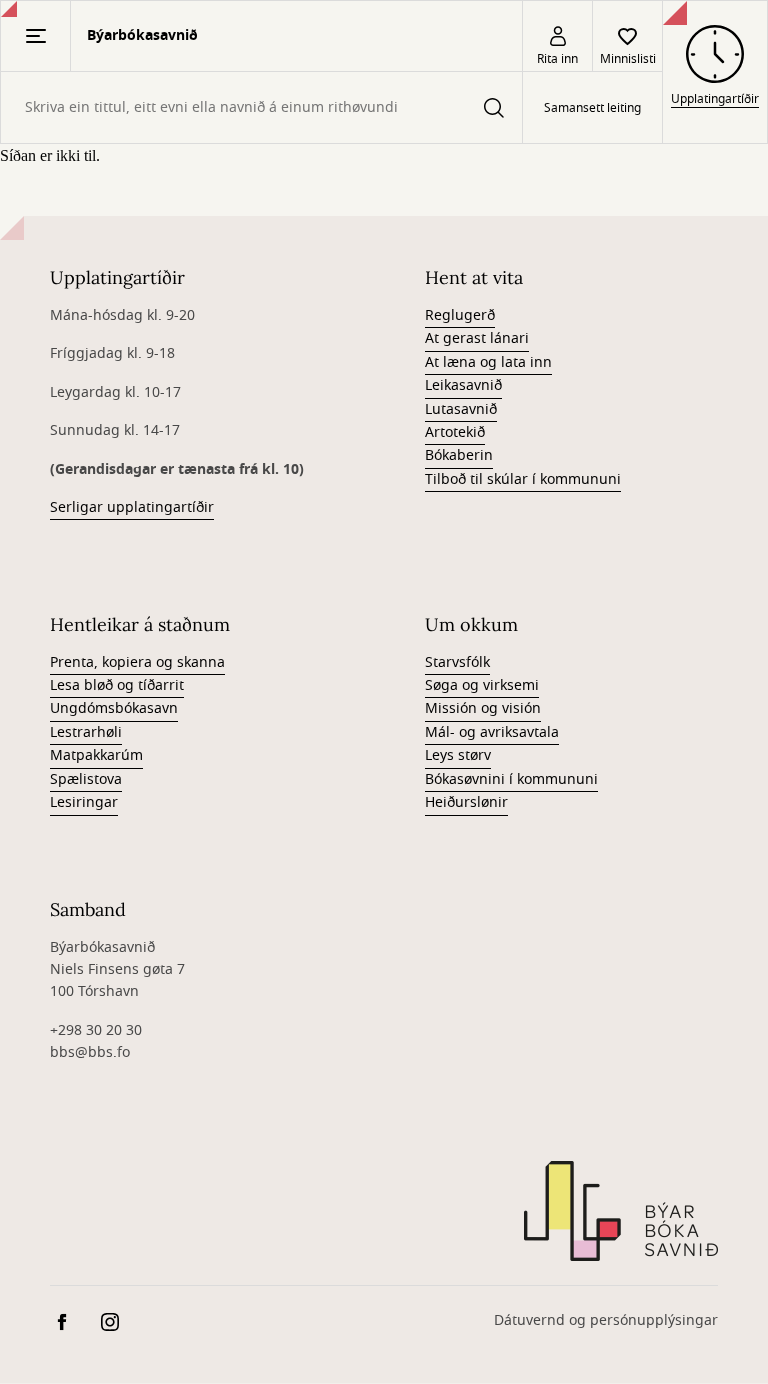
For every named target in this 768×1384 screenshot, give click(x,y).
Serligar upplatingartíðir (132, 507)
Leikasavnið (463, 385)
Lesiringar (84, 802)
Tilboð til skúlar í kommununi (523, 479)
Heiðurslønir (466, 802)
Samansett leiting (592, 108)
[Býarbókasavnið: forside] (621, 1211)
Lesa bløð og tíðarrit (117, 685)
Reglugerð (460, 315)
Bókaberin (459, 455)
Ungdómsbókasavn (114, 708)
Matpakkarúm (96, 755)
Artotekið (455, 432)
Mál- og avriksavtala (492, 732)
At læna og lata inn (488, 362)
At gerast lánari (477, 338)
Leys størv (458, 755)
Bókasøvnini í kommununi (511, 779)
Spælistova (86, 779)
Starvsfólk (457, 662)
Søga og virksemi (482, 685)
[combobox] (261, 107)
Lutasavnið (461, 409)
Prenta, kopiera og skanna (137, 662)
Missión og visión (483, 708)
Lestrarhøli (86, 732)
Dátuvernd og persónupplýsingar (606, 1320)
